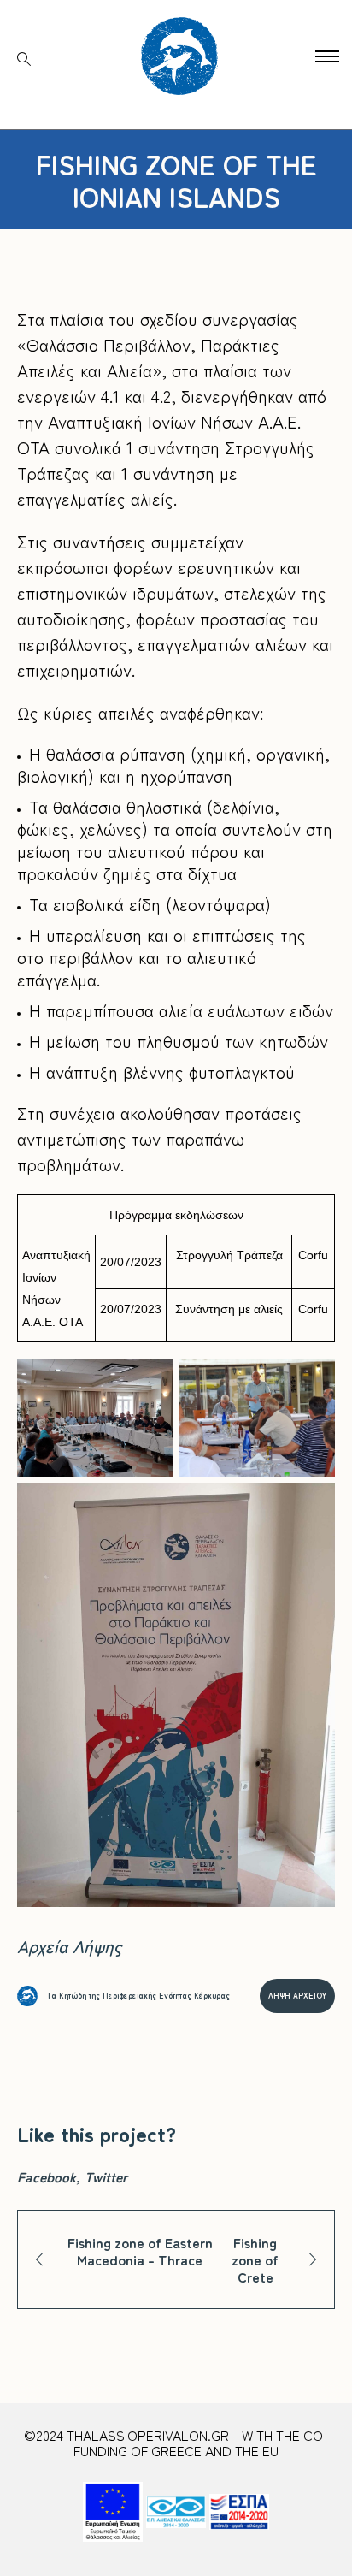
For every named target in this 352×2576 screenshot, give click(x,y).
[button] (327, 56)
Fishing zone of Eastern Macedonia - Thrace (140, 2251)
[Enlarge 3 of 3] (313, 1505)
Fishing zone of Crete (255, 2259)
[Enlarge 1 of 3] (151, 1382)
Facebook (47, 2176)
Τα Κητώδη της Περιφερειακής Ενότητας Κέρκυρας (138, 1996)
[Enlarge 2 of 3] (313, 1382)
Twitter (106, 2176)
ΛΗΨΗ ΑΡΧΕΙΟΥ (297, 1996)
